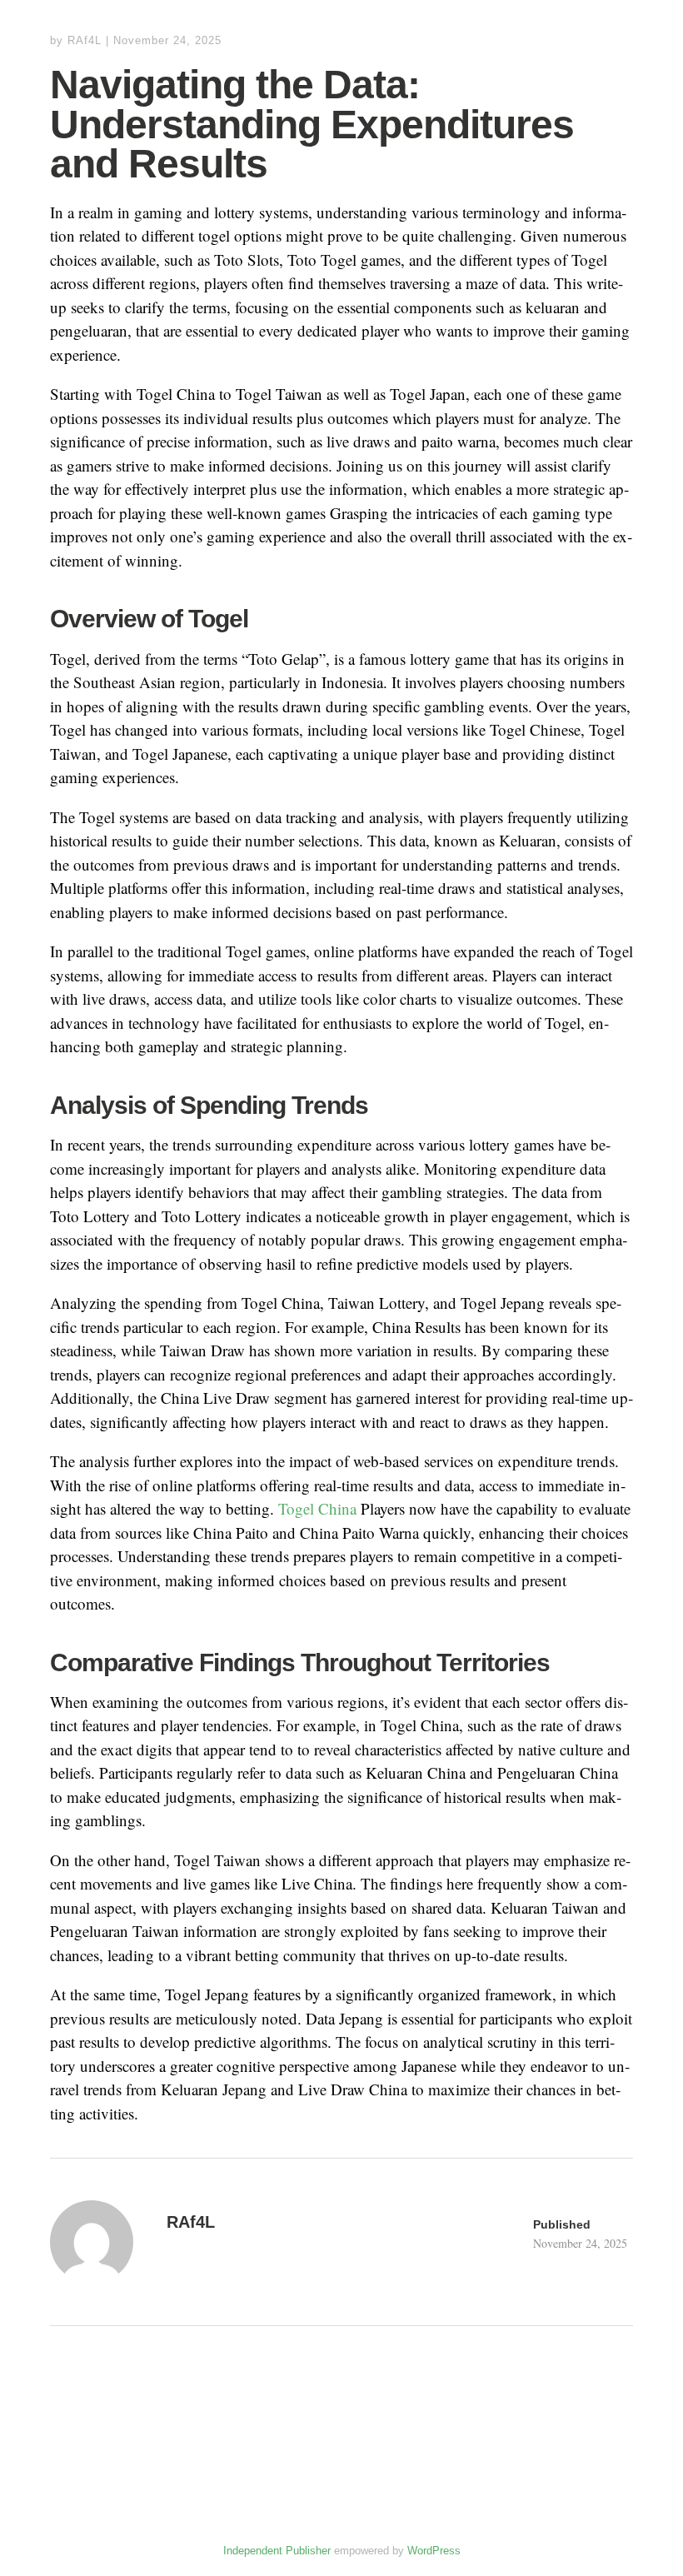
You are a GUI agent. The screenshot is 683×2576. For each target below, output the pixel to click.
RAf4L (85, 40)
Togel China (317, 1508)
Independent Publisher (277, 2551)
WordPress (434, 2551)
